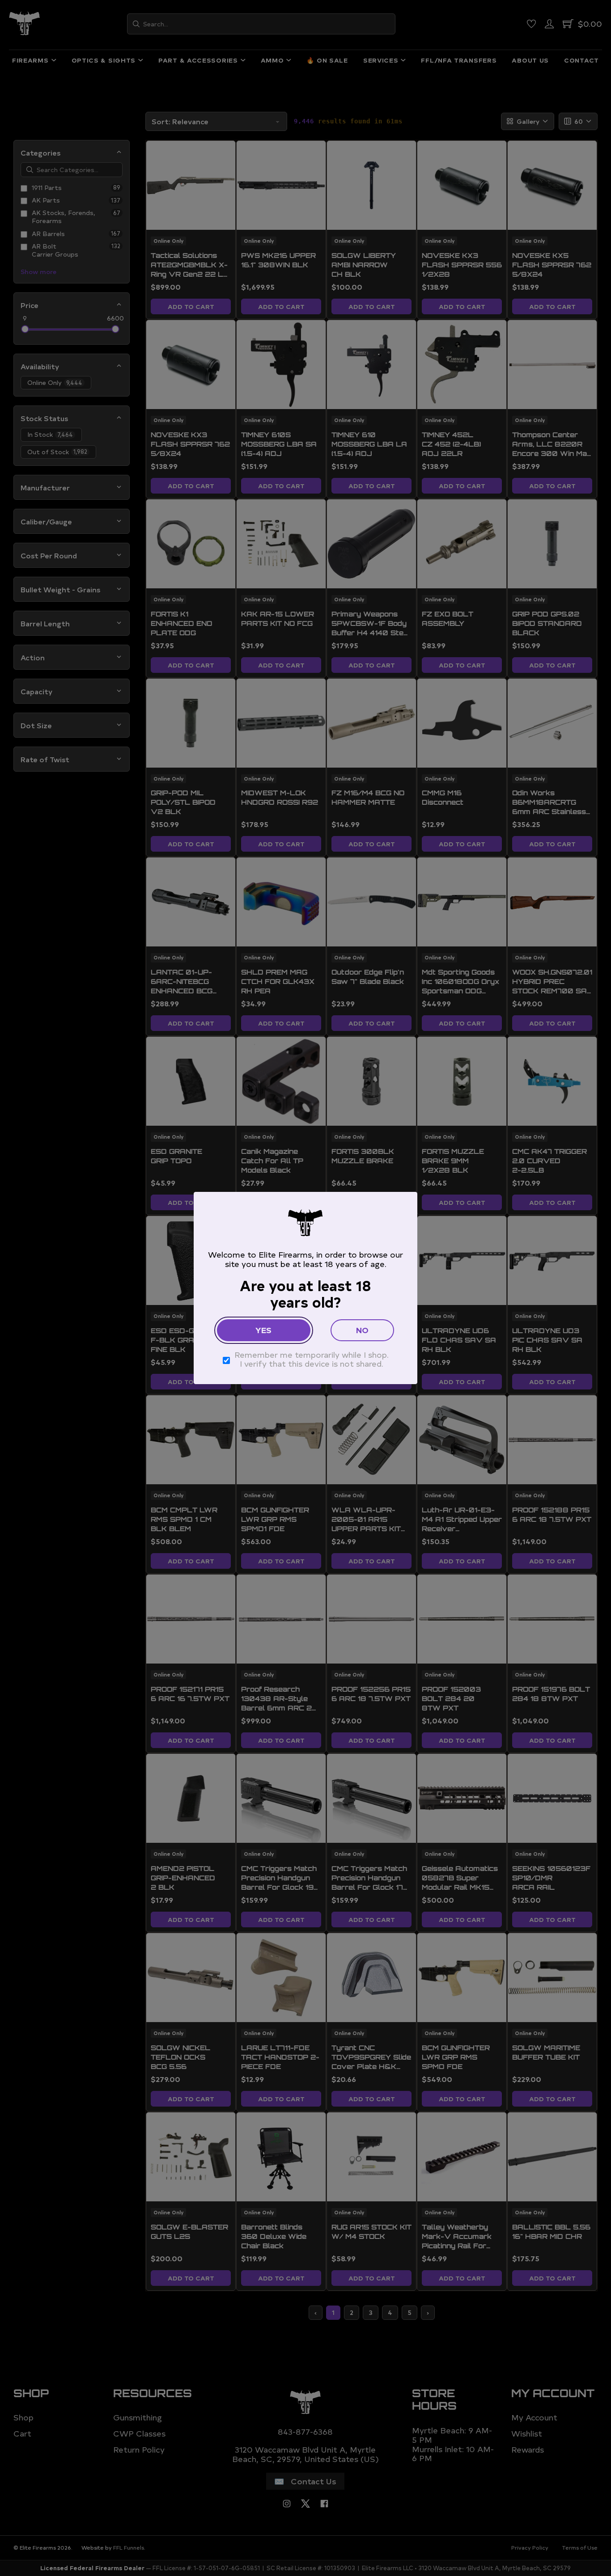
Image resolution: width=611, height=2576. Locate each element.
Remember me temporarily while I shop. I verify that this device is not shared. (312, 1359)
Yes (263, 1330)
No (362, 1330)
